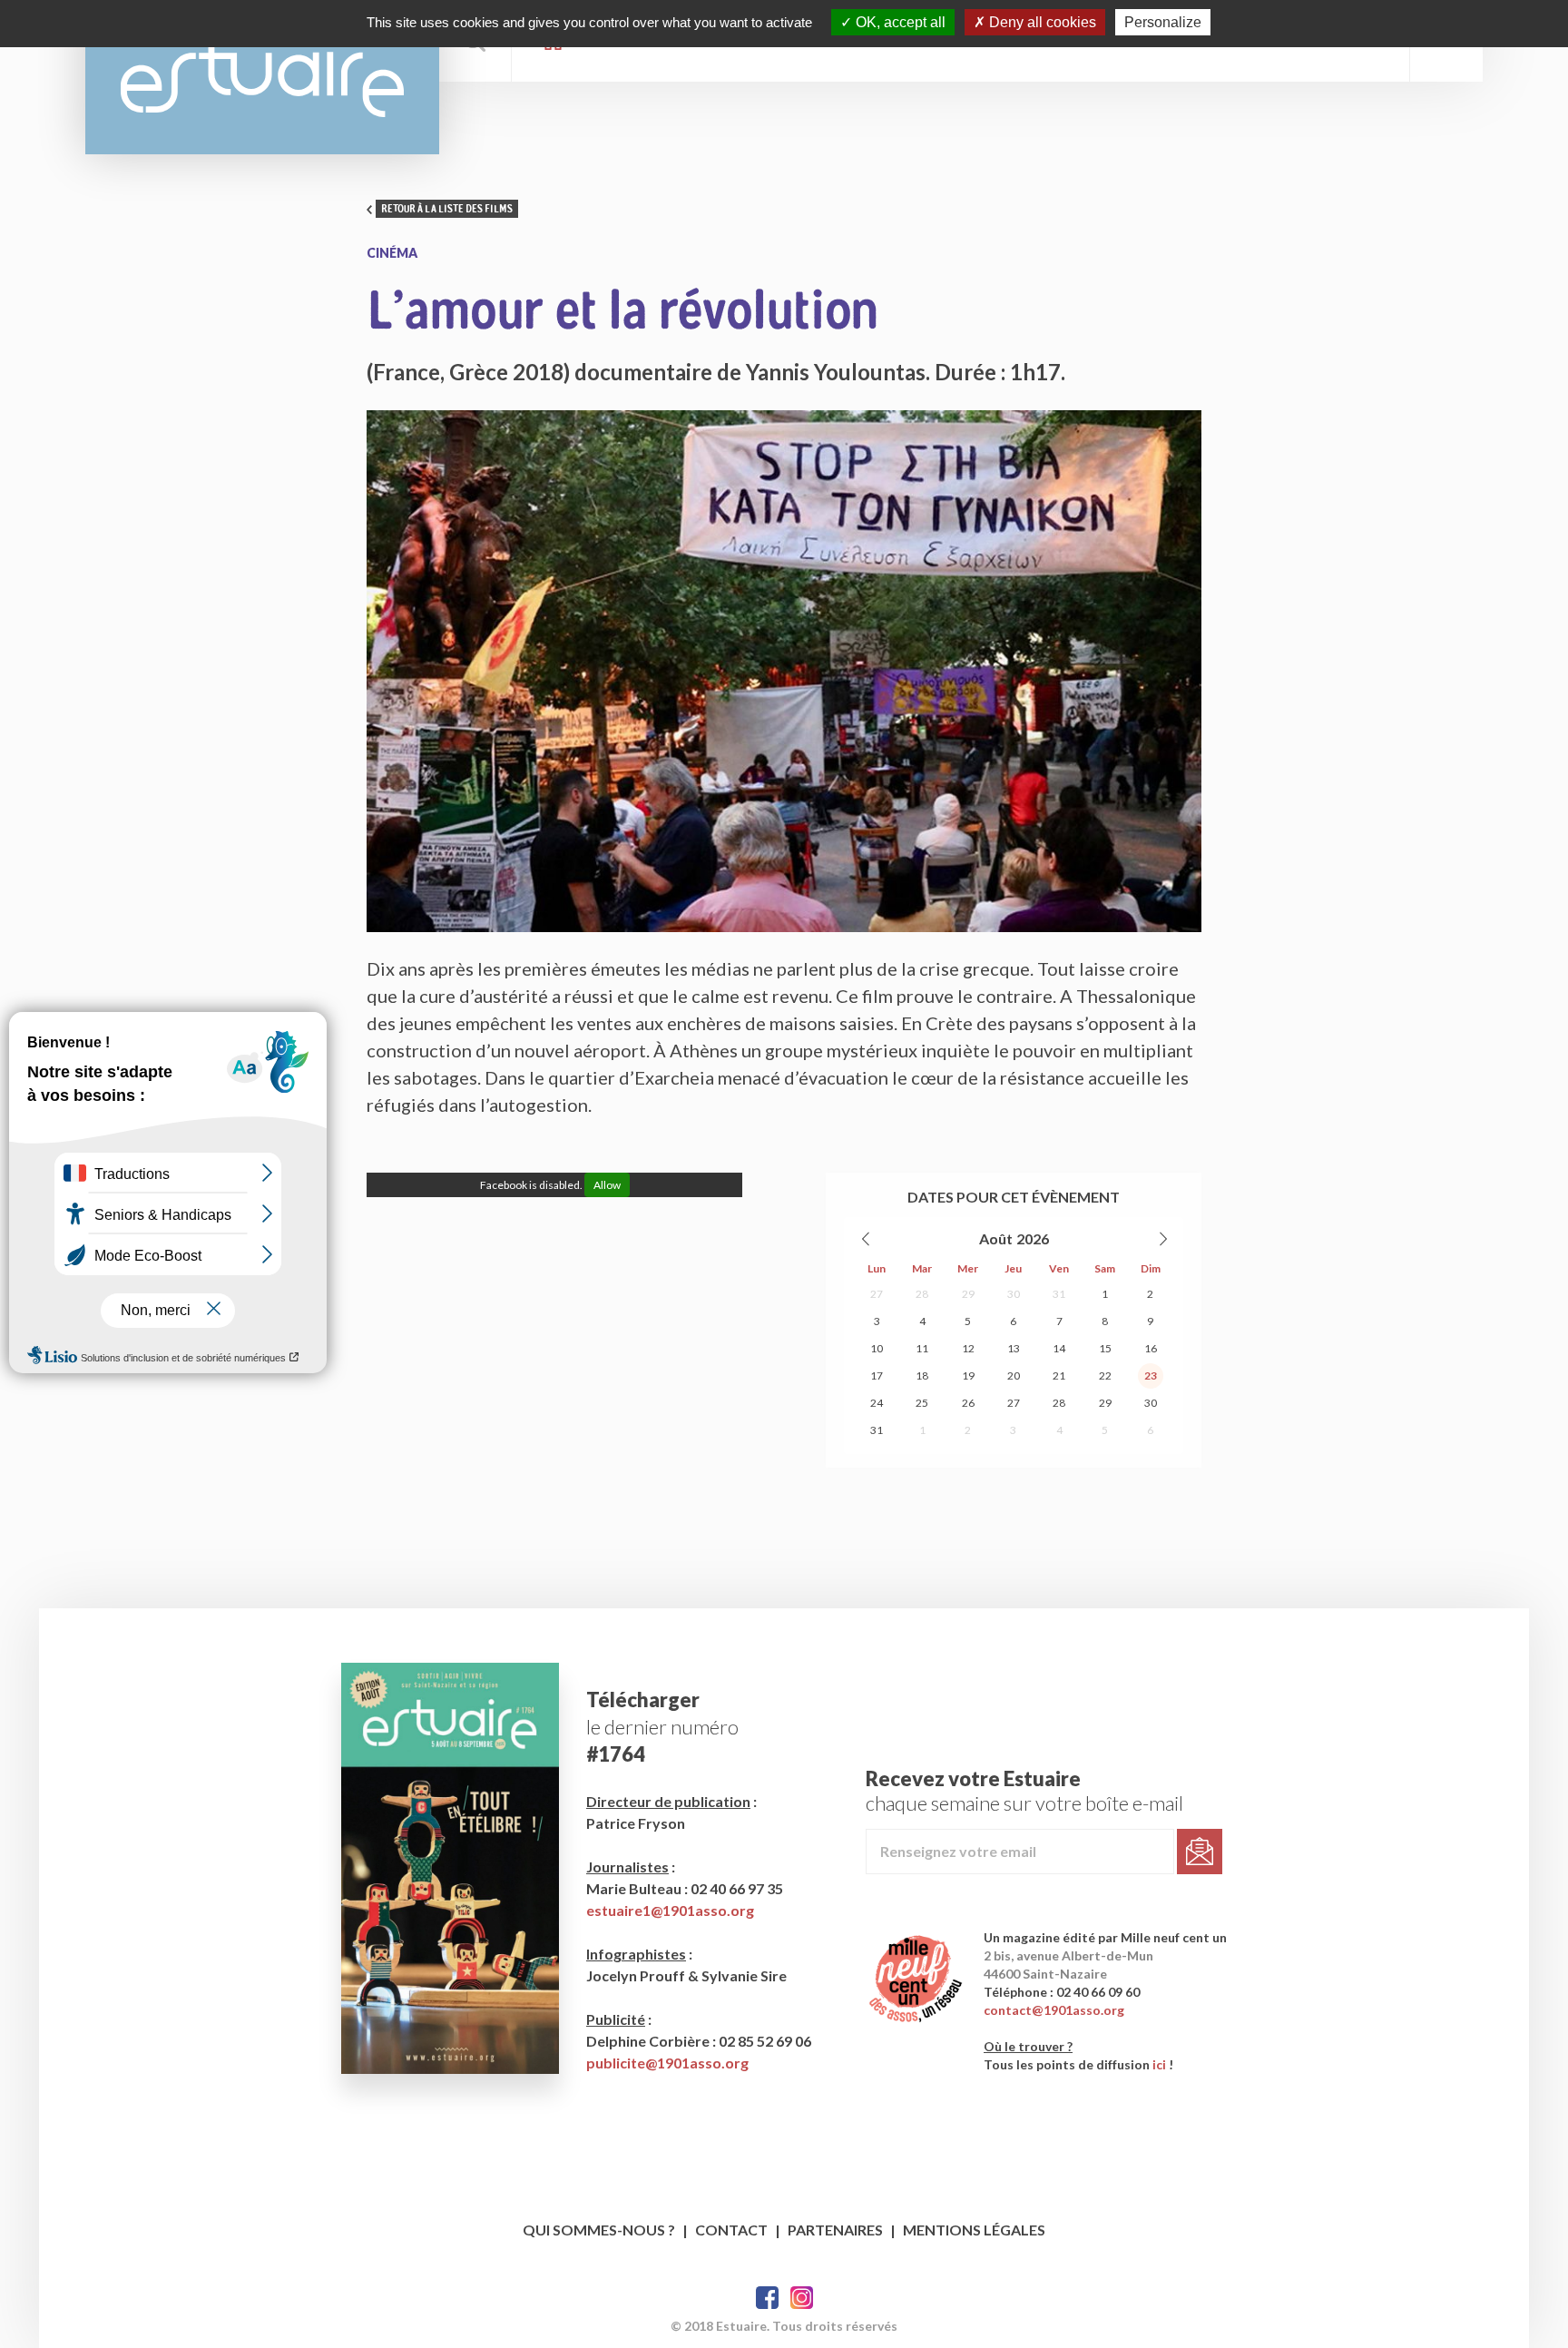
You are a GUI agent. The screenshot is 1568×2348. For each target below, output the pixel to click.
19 (968, 1375)
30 (1014, 1294)
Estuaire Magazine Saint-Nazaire (262, 77)
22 (1105, 1375)
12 (968, 1348)
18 (922, 1375)
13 (1014, 1348)
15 (1105, 1348)
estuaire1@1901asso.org (670, 1910)
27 (877, 1294)
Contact (731, 2230)
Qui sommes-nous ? (599, 2230)
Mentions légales (974, 2230)
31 (1059, 1294)
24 (877, 1403)
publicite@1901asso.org (667, 2063)
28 (922, 1294)
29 (968, 1294)
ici (1159, 2064)
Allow (607, 1185)
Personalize (1163, 22)
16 (1151, 1348)
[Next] (1162, 1239)
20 (1014, 1375)
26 (968, 1403)
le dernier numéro (662, 1727)
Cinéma (392, 253)
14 (1059, 1348)
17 (877, 1375)
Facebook (767, 2298)
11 (922, 1348)
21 (1059, 1375)
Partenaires (835, 2230)
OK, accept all (899, 22)
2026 (1033, 1238)
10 (877, 1348)
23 (1151, 1375)
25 (922, 1403)
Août (996, 1238)
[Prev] (867, 1239)
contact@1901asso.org (1054, 2010)
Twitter (802, 2298)
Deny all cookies (1041, 22)
